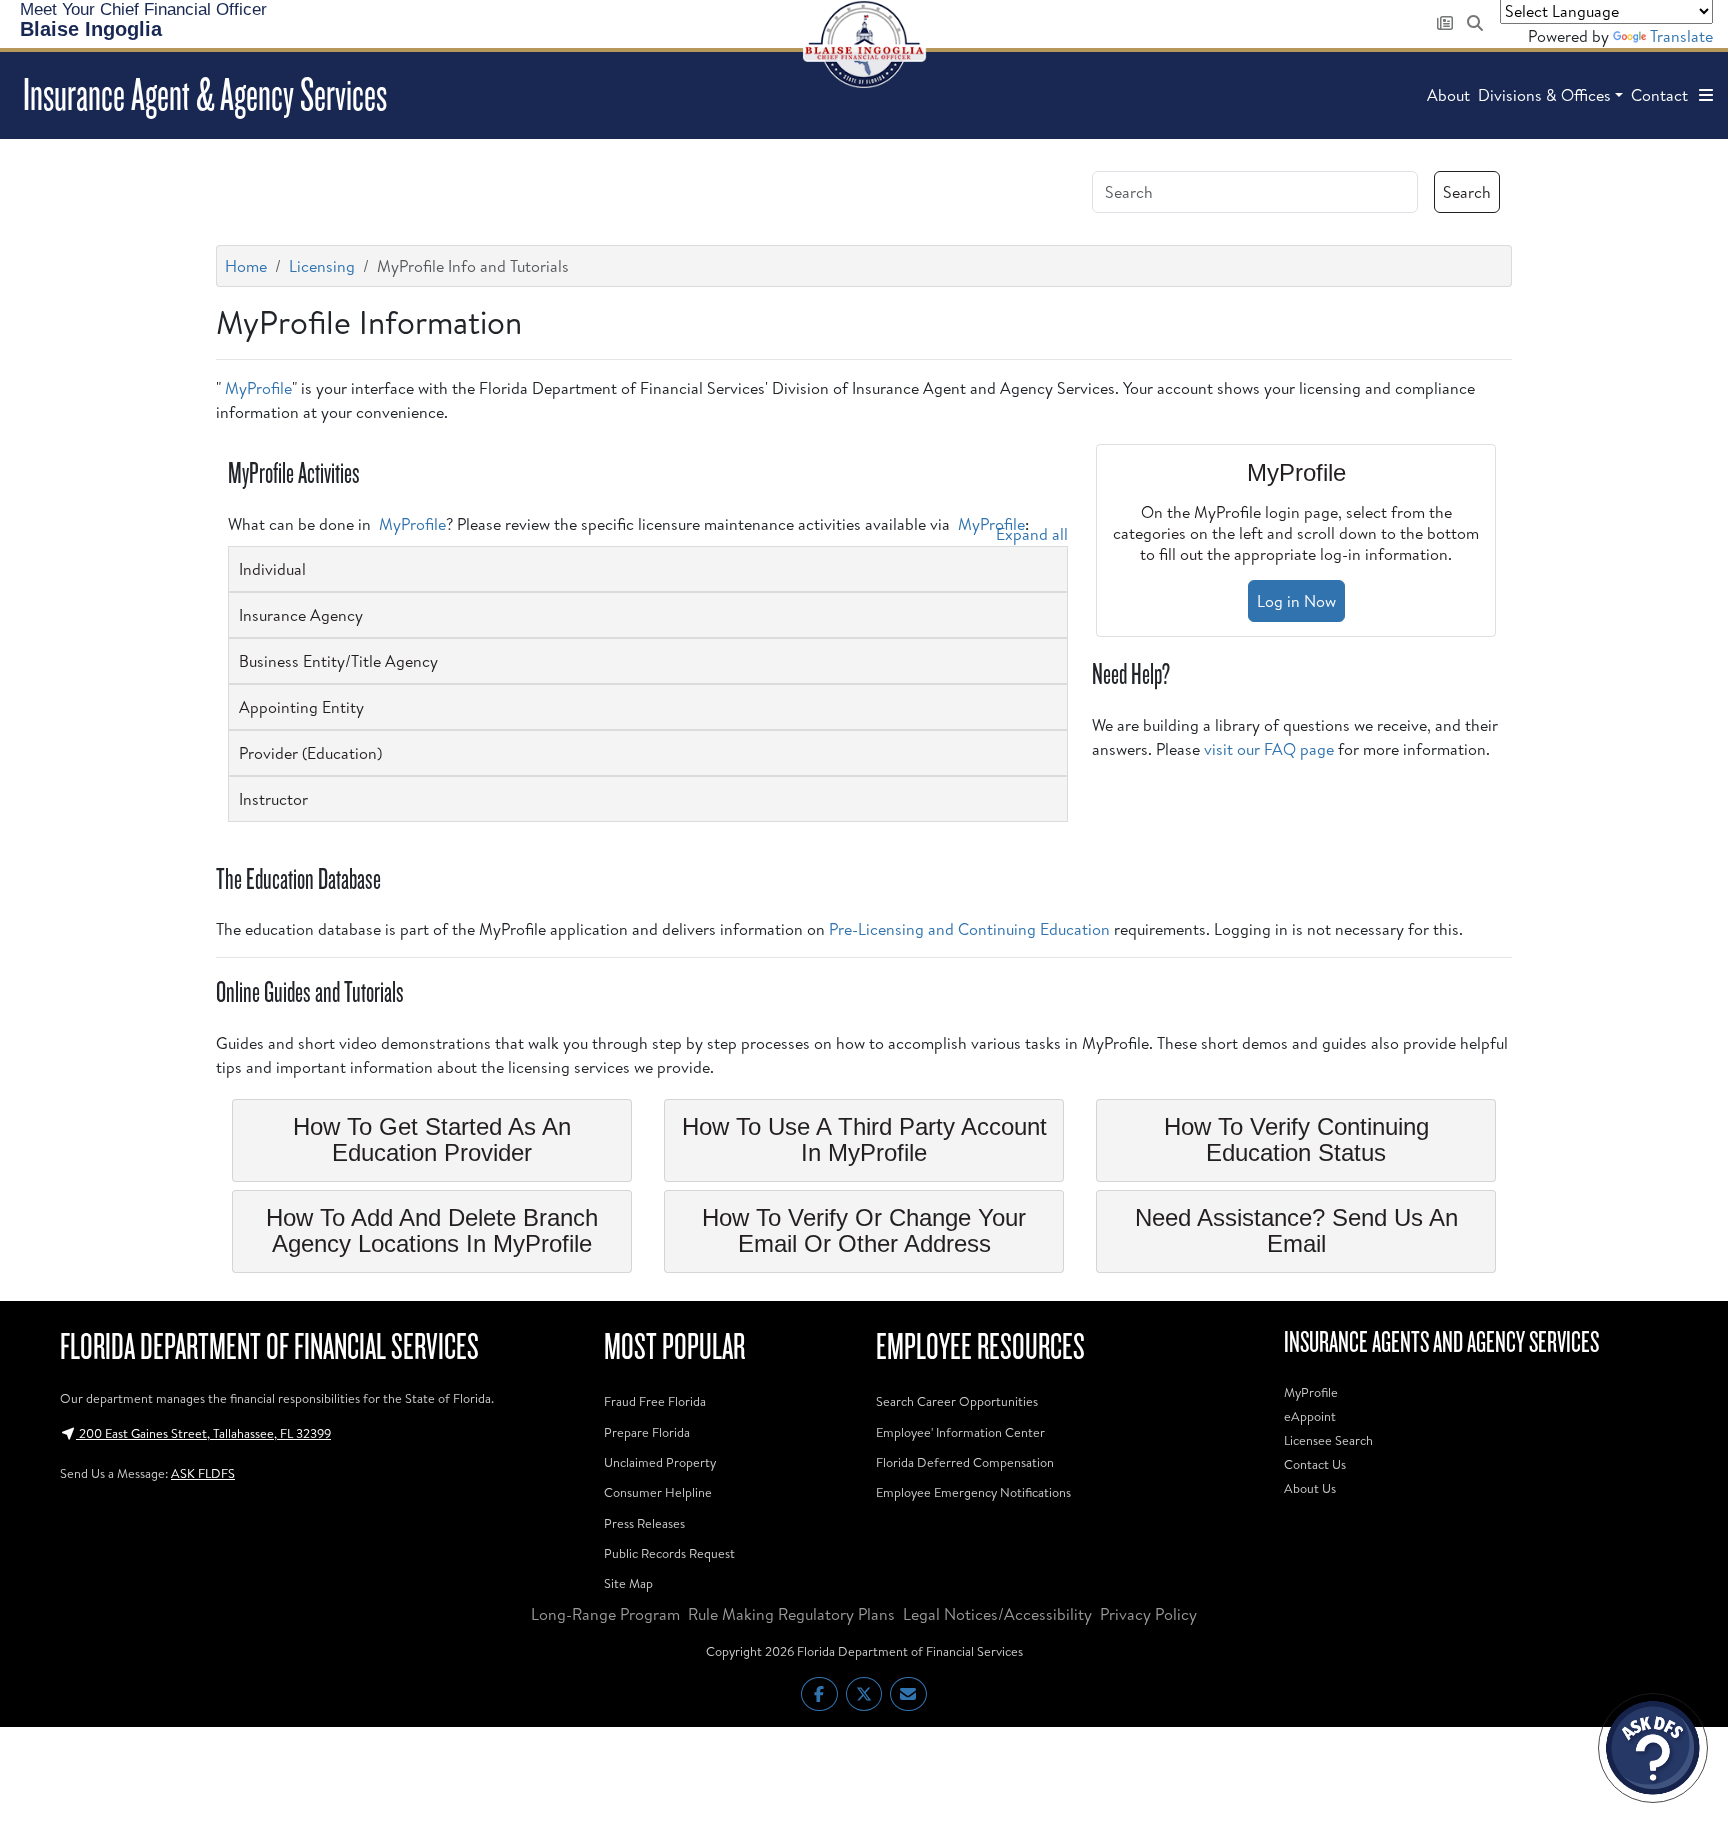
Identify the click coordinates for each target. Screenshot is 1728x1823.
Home (246, 266)
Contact (1659, 95)
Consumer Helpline (658, 1492)
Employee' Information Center (960, 1432)
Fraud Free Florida (655, 1401)
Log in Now (1296, 601)
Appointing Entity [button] (301, 707)
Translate (1681, 36)
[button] (1706, 95)
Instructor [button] (273, 799)
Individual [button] (272, 569)
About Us (1310, 1488)
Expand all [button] (1032, 534)
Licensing (322, 266)
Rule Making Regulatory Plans (791, 1614)
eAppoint (1310, 1416)
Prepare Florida (647, 1432)
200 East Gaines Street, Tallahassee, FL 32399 (203, 1433)
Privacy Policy (1148, 1614)
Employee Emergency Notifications (973, 1492)
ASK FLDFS (203, 1473)
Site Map (628, 1583)
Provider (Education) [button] (310, 753)
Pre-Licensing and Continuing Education (969, 929)
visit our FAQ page (1269, 749)
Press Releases (644, 1523)
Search (1467, 192)
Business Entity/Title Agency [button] (338, 661)
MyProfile (258, 388)
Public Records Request (669, 1553)
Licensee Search (1328, 1440)
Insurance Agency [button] (301, 615)
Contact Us (1315, 1464)
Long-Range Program (605, 1614)
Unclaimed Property (660, 1462)
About (1448, 95)
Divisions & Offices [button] (1544, 95)
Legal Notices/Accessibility (997, 1614)
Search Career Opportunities (957, 1401)
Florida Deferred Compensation (965, 1462)
